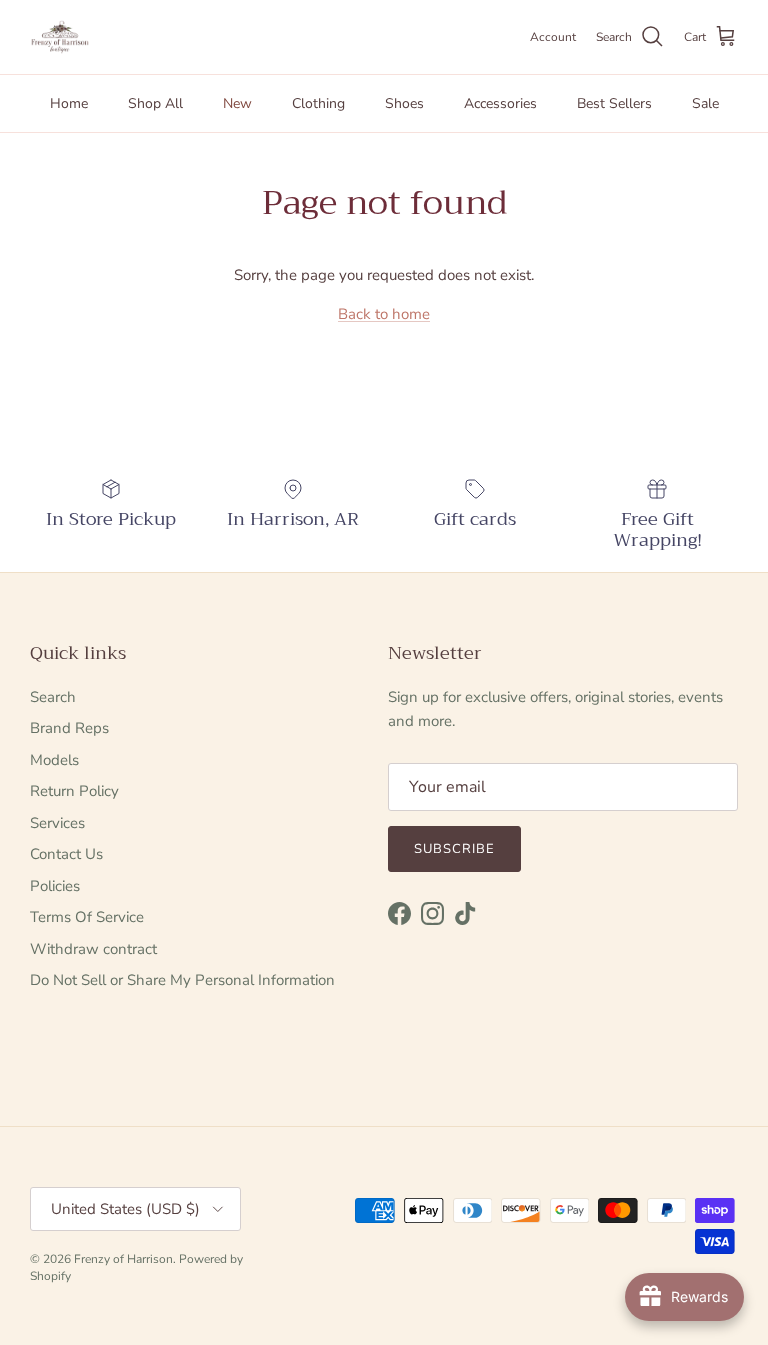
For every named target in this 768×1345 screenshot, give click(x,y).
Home (69, 103)
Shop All (155, 103)
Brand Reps (69, 728)
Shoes (404, 103)
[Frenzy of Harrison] (60, 37)
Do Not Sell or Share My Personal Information (182, 980)
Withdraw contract (93, 949)
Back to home (384, 314)
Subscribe (454, 849)
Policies (55, 886)
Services (57, 823)
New (237, 103)
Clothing (318, 103)
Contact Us (66, 854)
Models (54, 760)
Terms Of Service (87, 917)
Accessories (500, 103)
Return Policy (74, 791)
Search (53, 697)
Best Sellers (614, 103)
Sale (705, 103)
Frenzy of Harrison (123, 1259)
